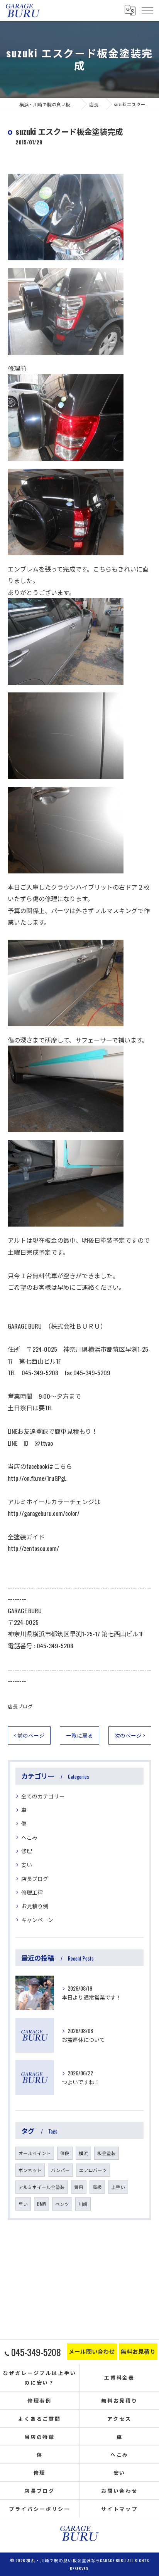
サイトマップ (119, 2509)
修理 (27, 1851)
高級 (97, 2187)
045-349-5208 (55, 1646)
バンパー (60, 2170)
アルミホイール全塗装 (42, 2187)
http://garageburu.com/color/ (44, 1513)
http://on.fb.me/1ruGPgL (37, 1478)
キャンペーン (37, 1920)
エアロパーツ (93, 2170)
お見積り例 (35, 1906)
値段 (65, 2153)
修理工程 (32, 1892)
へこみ (29, 1837)
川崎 (83, 2204)
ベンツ (62, 2204)
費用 (79, 2187)
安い (27, 1865)
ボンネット (30, 2170)
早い (23, 2204)
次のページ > (130, 1735)
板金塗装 (107, 2153)
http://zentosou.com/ (33, 1548)
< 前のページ (29, 1735)
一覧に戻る (79, 1735)
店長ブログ (20, 1706)
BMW (41, 2204)
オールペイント (35, 2153)
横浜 (83, 2153)
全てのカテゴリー (43, 1796)
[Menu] (147, 10)
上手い (118, 2187)
